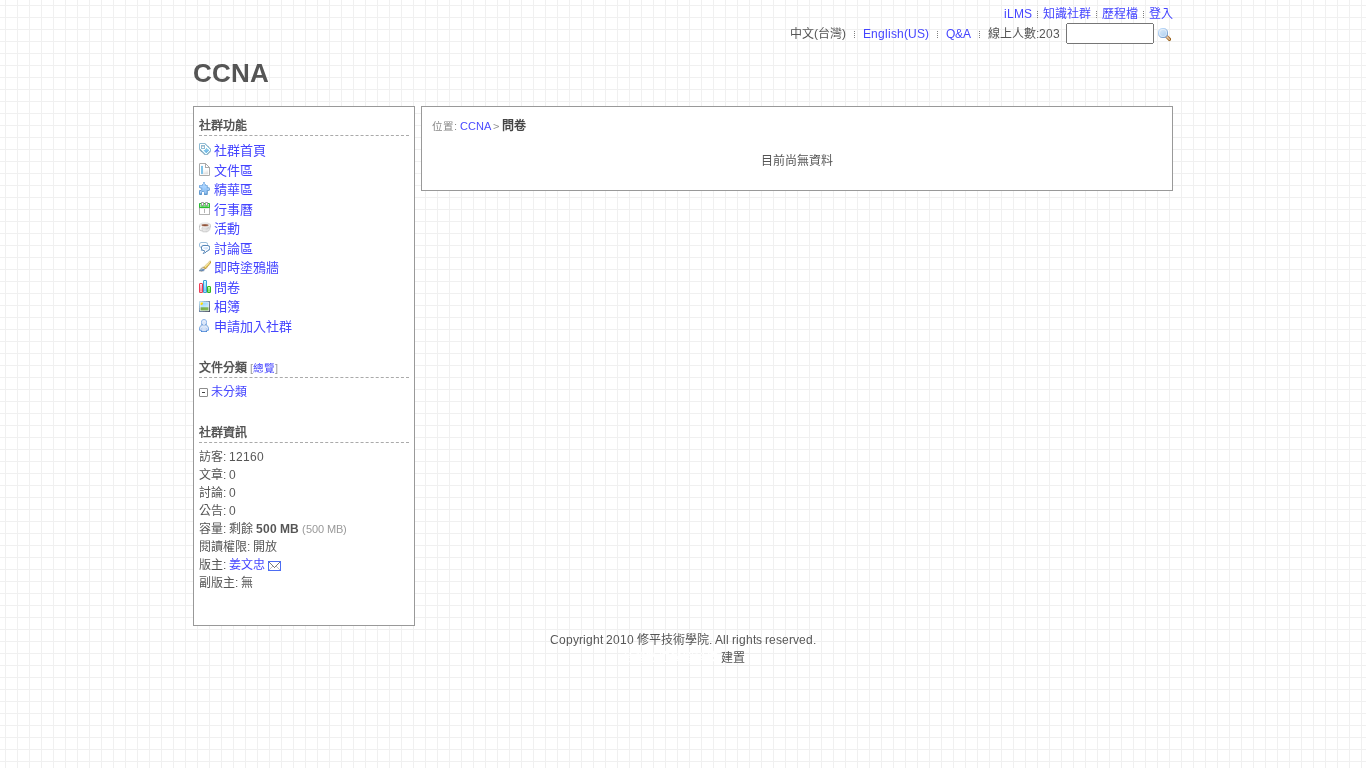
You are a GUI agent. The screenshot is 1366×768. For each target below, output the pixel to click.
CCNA (231, 73)
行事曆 (233, 209)
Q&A (958, 34)
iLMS (1018, 14)
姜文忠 (247, 565)
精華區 (233, 189)
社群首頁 (240, 150)
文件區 (233, 170)
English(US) (896, 34)
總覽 (264, 368)
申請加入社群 (253, 326)
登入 (1161, 14)
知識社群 (1067, 14)
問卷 (227, 287)
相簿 (227, 306)
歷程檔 (1120, 14)
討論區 (233, 248)
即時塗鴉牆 (246, 267)
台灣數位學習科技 (670, 658)
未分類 (229, 392)
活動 (227, 228)
